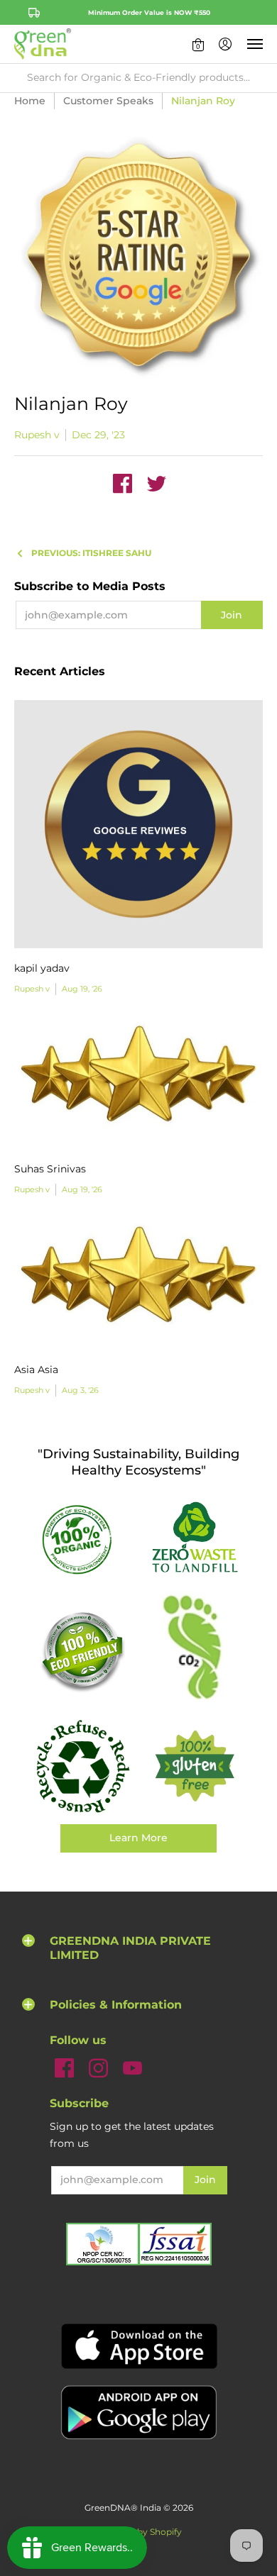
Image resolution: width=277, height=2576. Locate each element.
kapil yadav (42, 968)
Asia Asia (36, 1370)
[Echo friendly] (82, 1651)
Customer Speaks (108, 101)
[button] (198, 44)
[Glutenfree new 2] (195, 1767)
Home (30, 101)
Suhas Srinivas (50, 1169)
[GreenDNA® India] (43, 44)
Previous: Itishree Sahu (91, 553)
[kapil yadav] (138, 824)
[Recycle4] (82, 1767)
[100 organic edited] (82, 1539)
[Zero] (195, 1538)
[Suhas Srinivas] (138, 1083)
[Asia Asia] (138, 1283)
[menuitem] (198, 44)
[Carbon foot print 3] (195, 1650)
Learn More (138, 1838)
